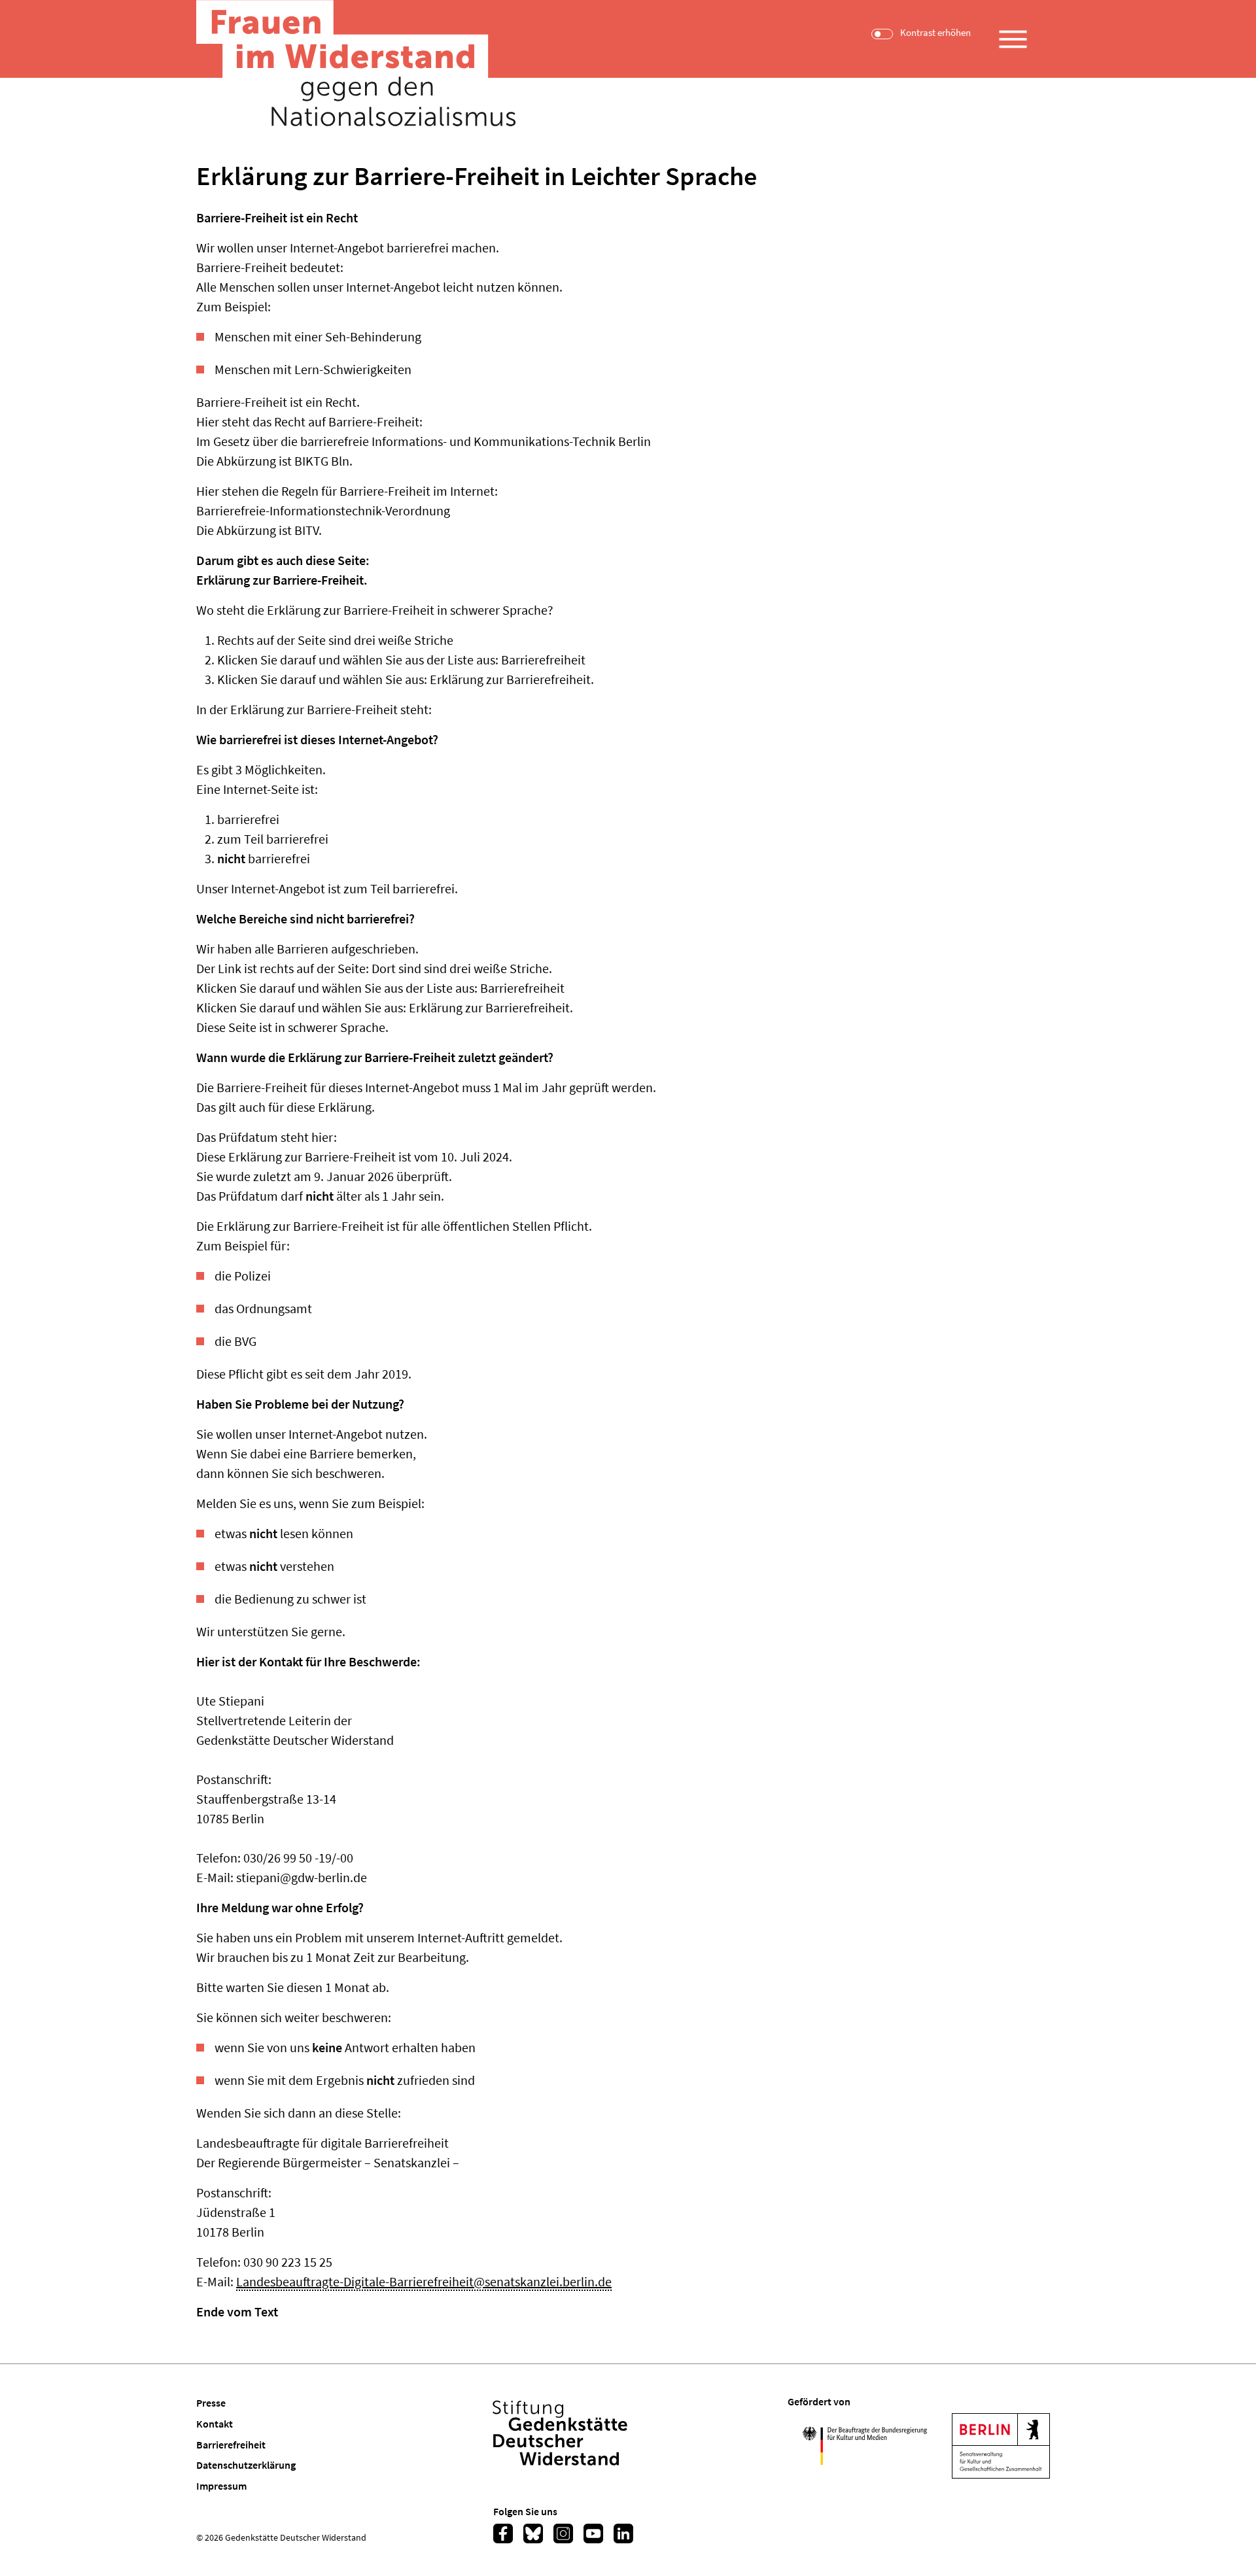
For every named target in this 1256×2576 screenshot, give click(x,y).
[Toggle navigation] (1013, 34)
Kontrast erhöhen (935, 33)
